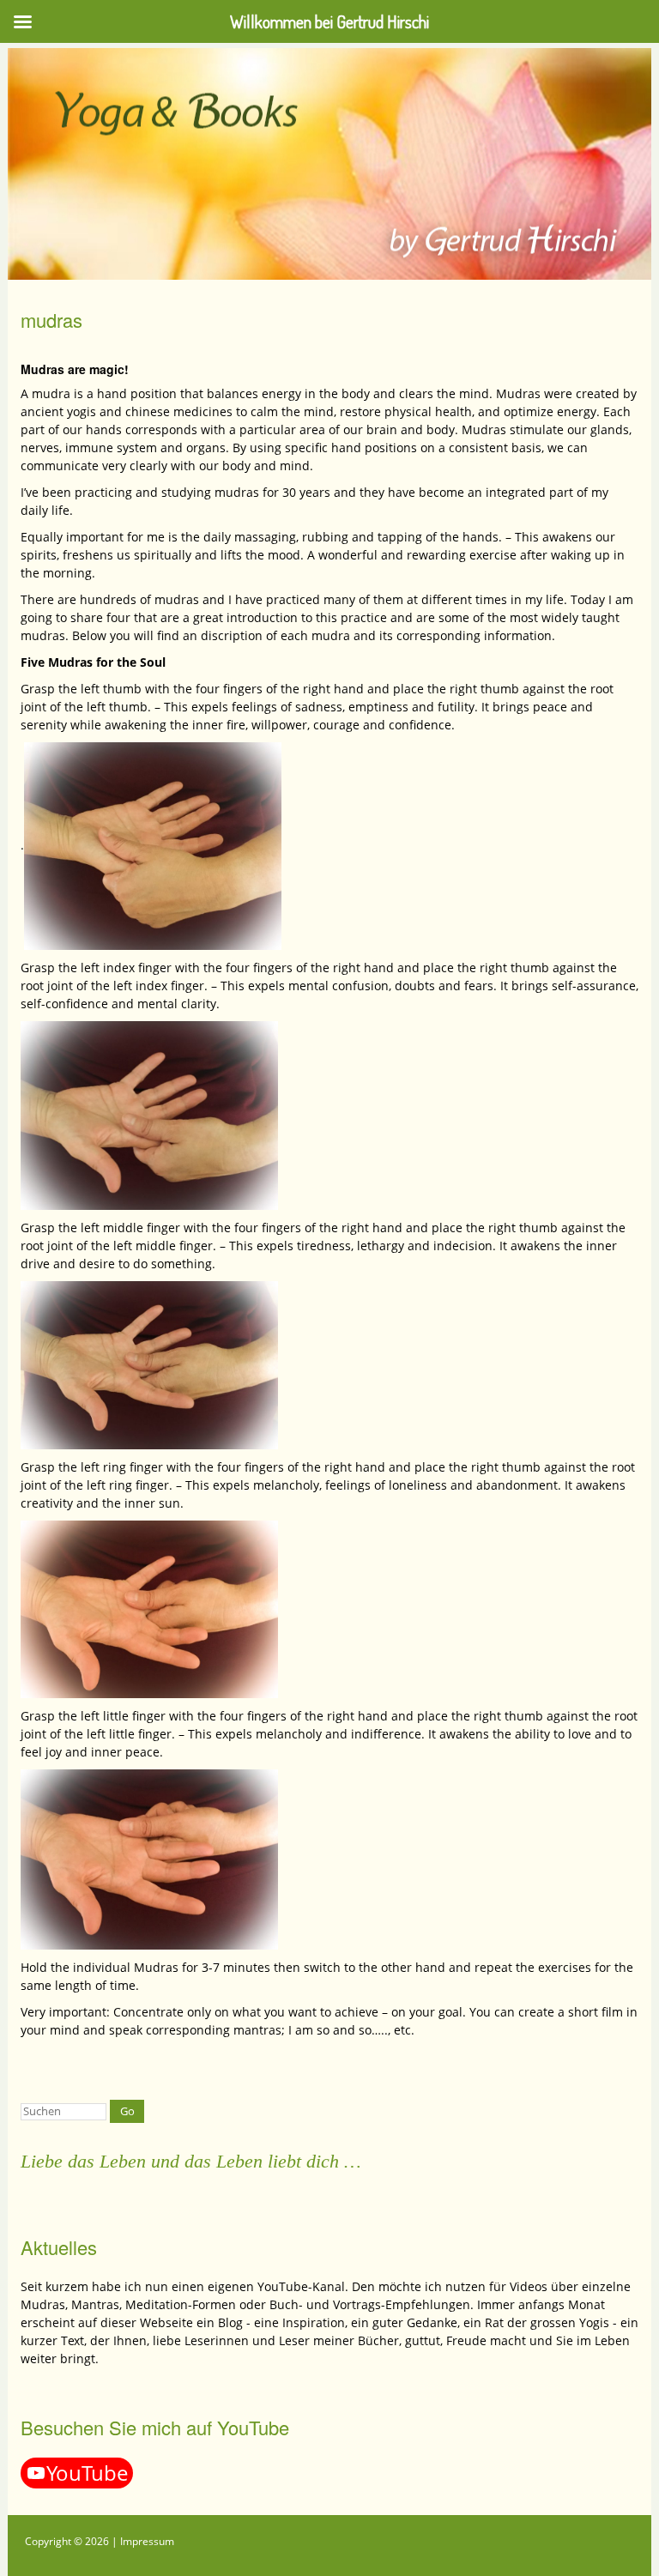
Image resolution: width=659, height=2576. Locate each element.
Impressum (147, 2541)
